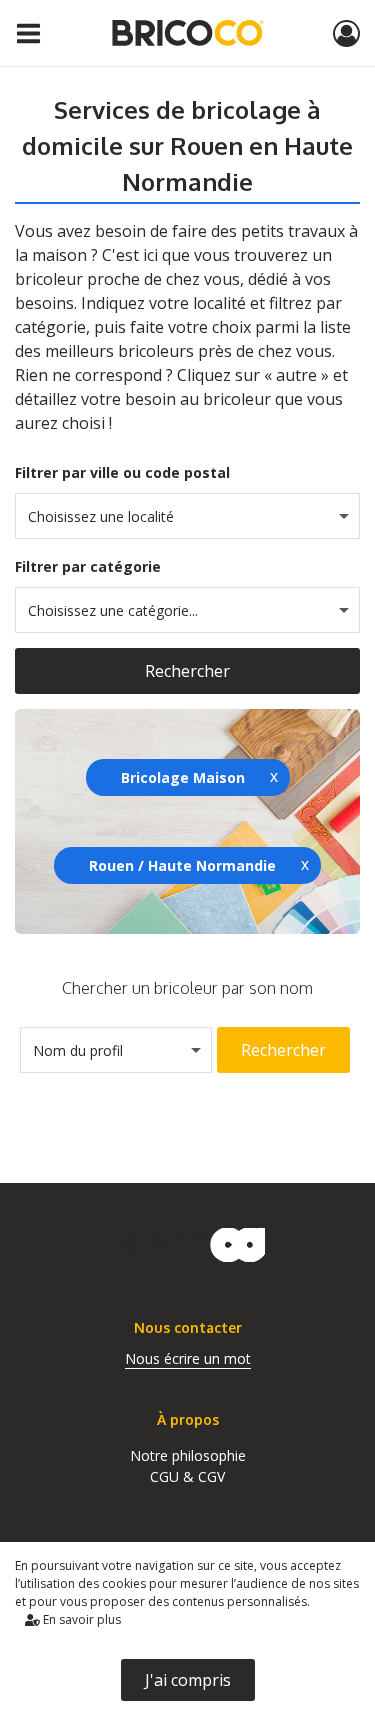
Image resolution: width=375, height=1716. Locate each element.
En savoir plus (80, 1619)
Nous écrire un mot (188, 1358)
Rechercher (187, 671)
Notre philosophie (188, 1455)
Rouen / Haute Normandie (182, 865)
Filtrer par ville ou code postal (122, 472)
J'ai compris (188, 1680)
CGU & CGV (187, 1476)
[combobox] (187, 516)
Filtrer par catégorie (88, 566)
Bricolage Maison (183, 777)
